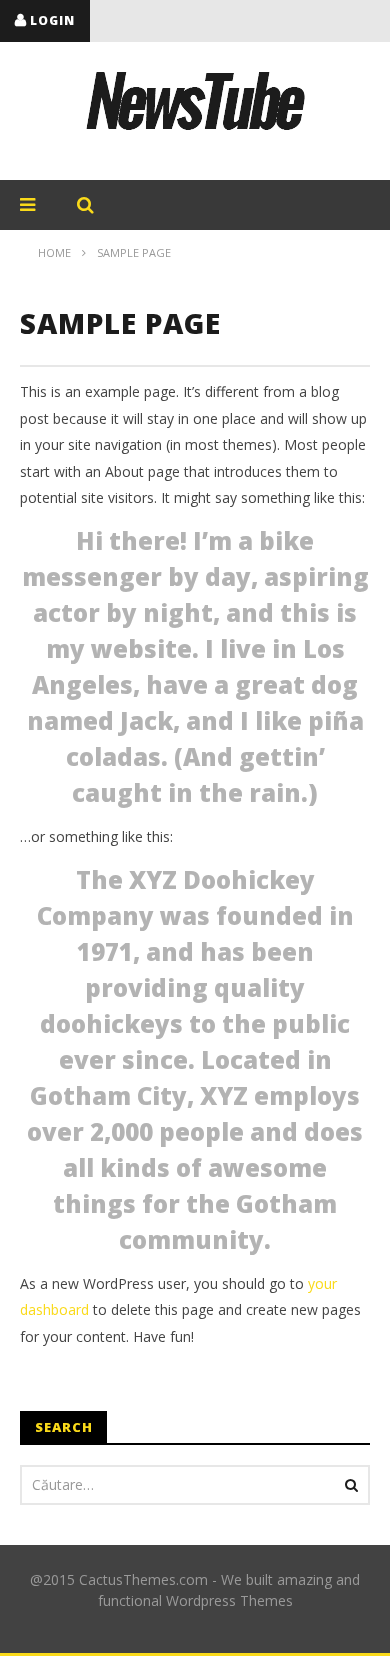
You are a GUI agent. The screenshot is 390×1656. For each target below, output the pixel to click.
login (52, 20)
